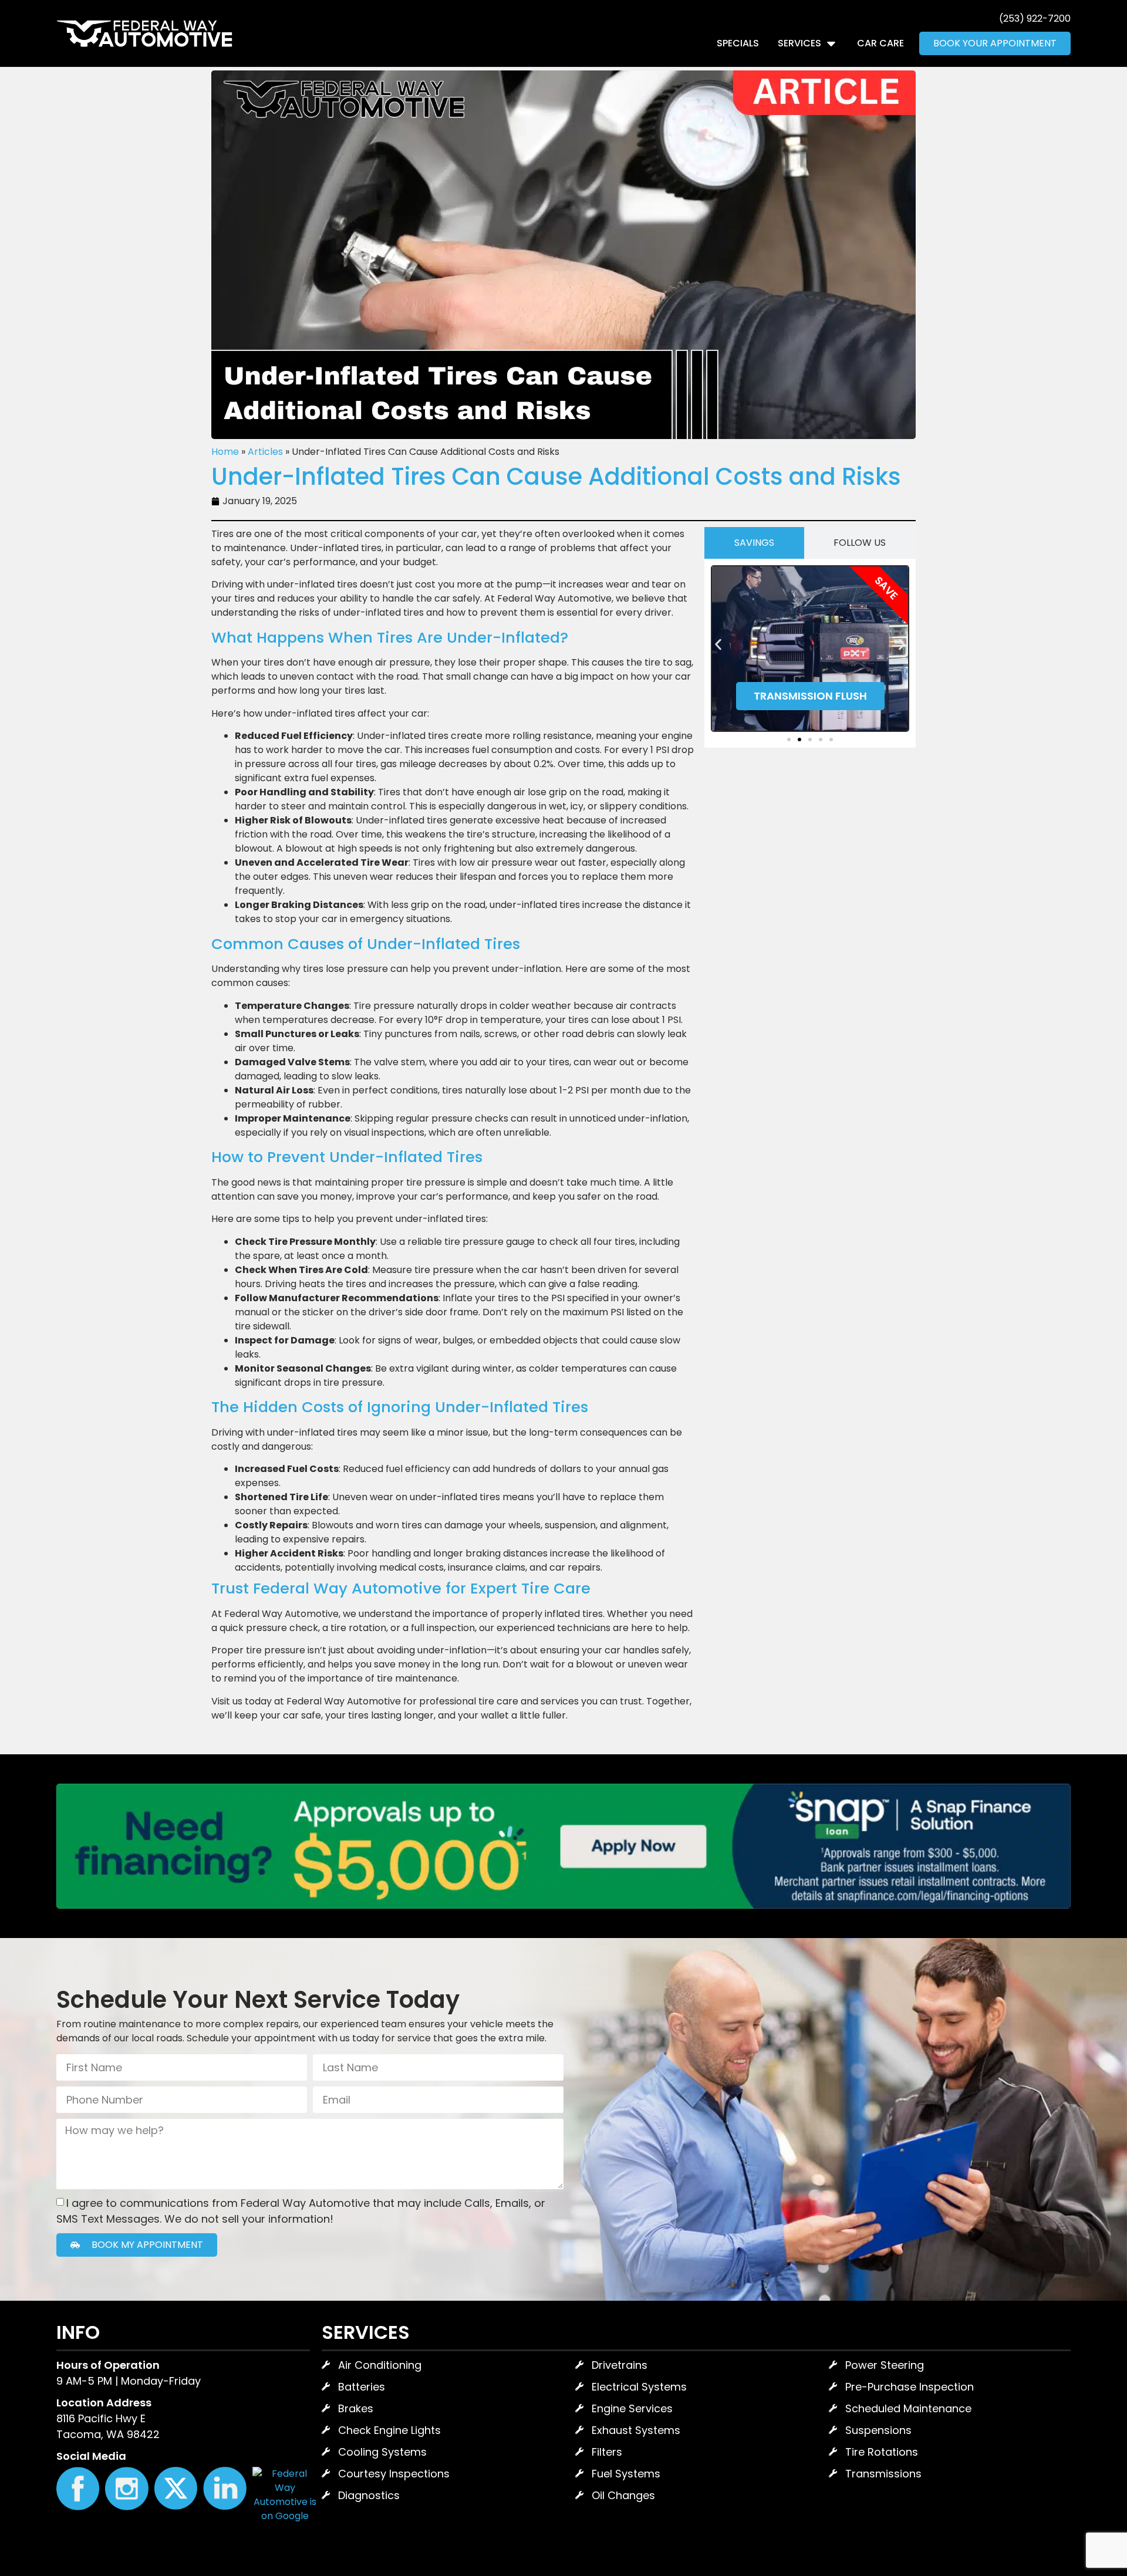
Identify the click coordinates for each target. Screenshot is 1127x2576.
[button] (718, 645)
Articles (265, 452)
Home (225, 452)
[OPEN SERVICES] (831, 43)
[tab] (754, 543)
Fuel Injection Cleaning (810, 691)
